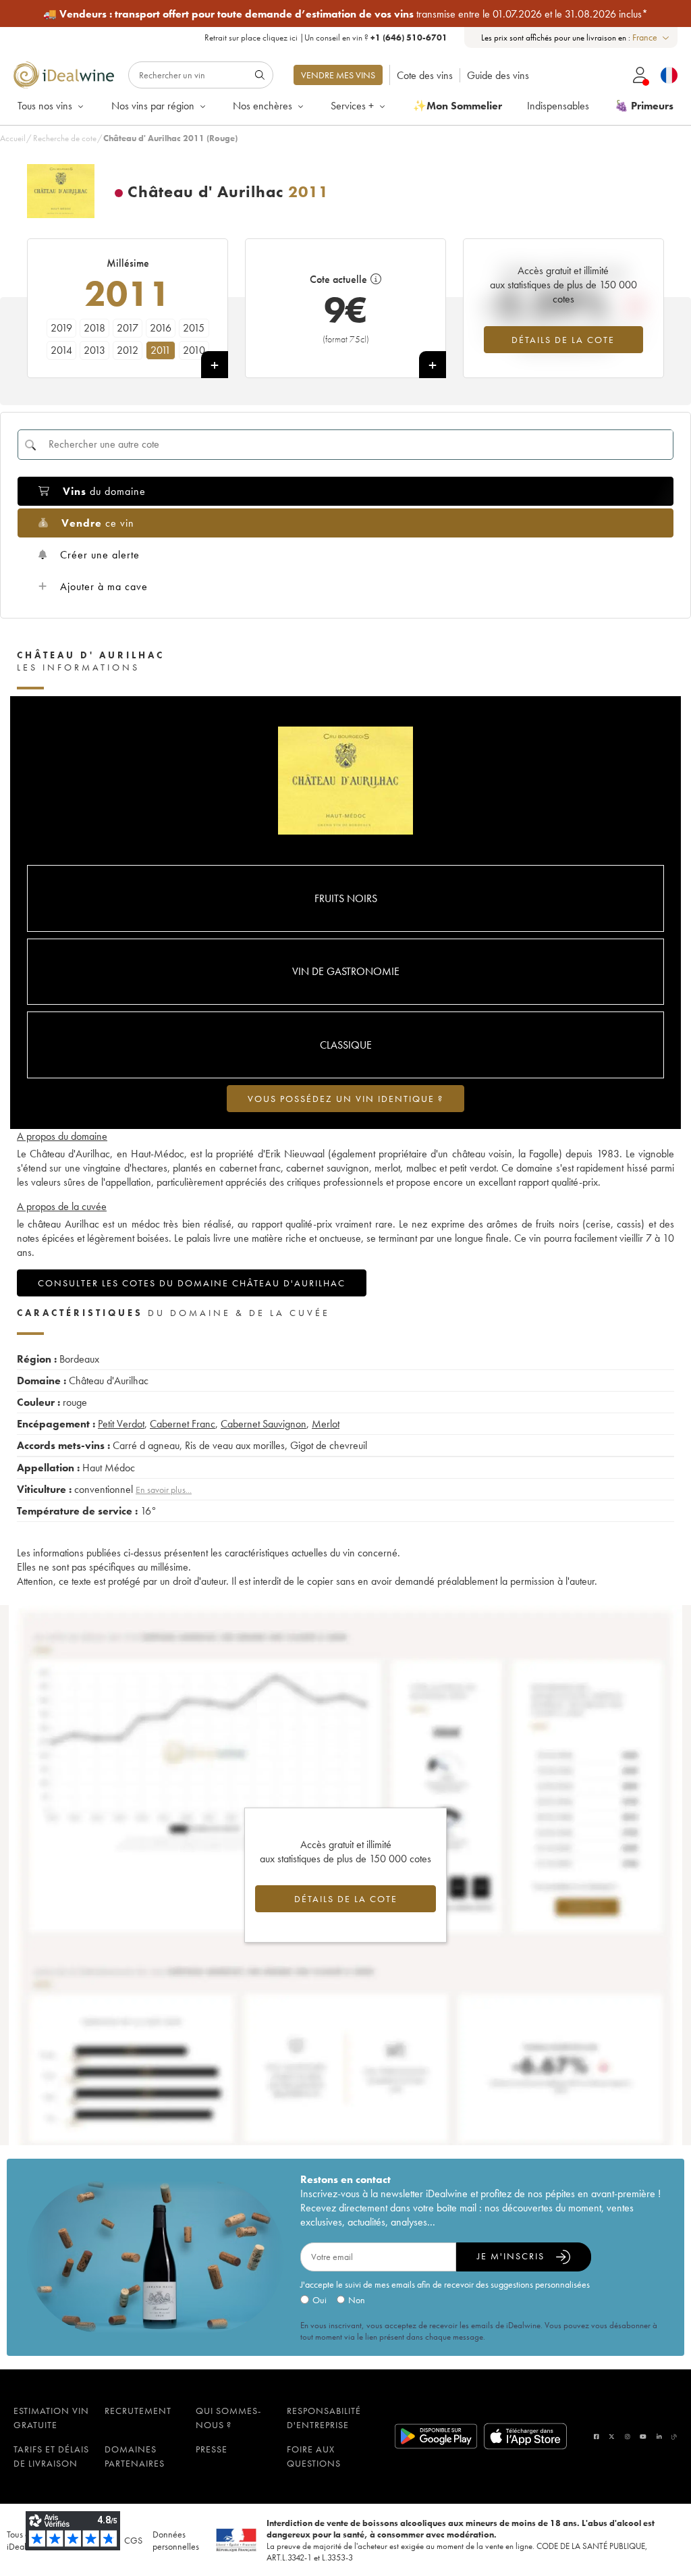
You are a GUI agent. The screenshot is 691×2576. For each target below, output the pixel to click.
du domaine (104, 491)
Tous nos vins (45, 106)
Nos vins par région (153, 106)
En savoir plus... (164, 1490)
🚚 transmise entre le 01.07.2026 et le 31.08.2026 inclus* (345, 14)
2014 (61, 350)
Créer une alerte (100, 555)
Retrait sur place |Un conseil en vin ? (326, 37)
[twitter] (612, 2437)
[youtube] (643, 2437)
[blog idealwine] (674, 2437)
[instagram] (628, 2437)
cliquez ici (280, 37)
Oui (320, 2300)
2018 (94, 328)
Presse (212, 2449)
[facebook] (597, 2437)
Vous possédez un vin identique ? (345, 1099)
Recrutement (138, 2411)
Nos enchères (262, 106)
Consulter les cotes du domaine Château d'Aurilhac (192, 1283)
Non (357, 2300)
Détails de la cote (563, 340)
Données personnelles (176, 2540)
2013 (94, 350)
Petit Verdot (121, 1424)
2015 (194, 328)
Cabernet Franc (183, 1424)
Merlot (326, 1424)
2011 (161, 350)
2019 (61, 328)
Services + (352, 106)
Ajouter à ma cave (104, 586)
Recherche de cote (65, 138)
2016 (161, 328)
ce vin (98, 523)
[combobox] (652, 37)
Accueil (13, 138)
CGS (133, 2540)
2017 (128, 328)
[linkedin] (659, 2437)
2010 (194, 350)
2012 (128, 350)
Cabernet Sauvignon (264, 1424)
